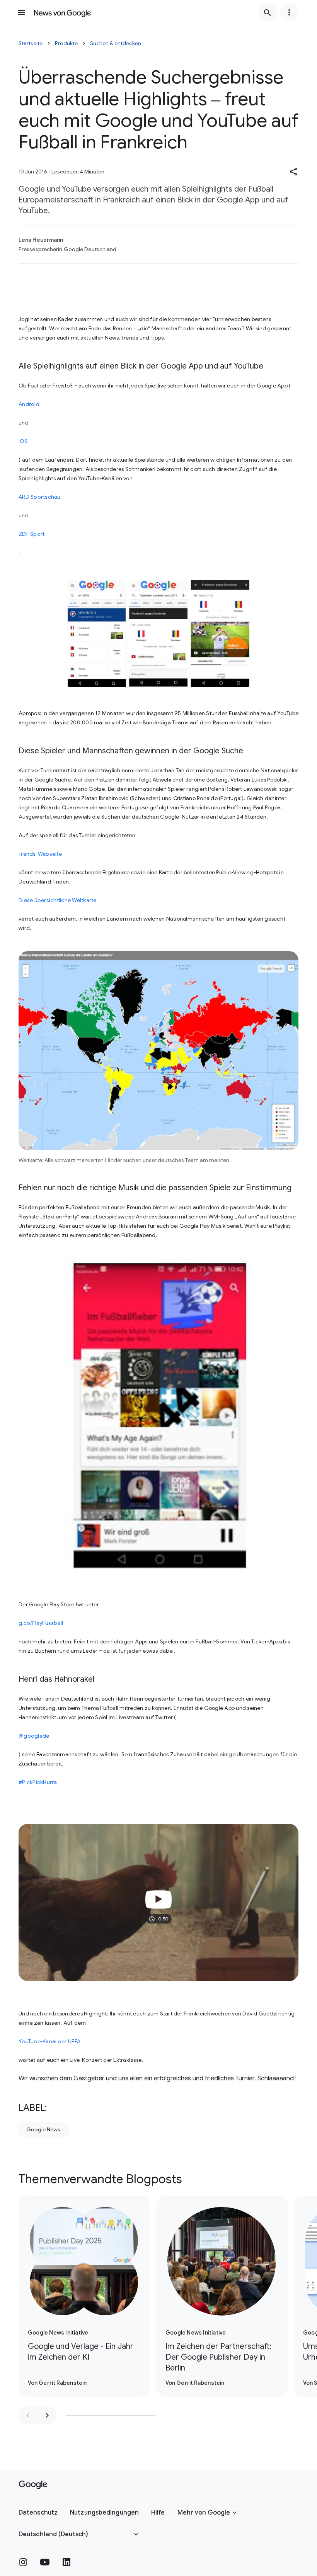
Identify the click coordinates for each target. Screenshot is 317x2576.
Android (29, 404)
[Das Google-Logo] (33, 2485)
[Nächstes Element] (47, 2415)
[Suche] (268, 12)
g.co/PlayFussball (41, 1623)
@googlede (34, 1736)
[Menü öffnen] (22, 12)
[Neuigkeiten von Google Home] (62, 12)
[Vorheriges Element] (28, 2415)
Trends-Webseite (40, 854)
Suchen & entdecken (116, 43)
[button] (294, 172)
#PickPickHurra (38, 1782)
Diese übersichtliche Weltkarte (58, 900)
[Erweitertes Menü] (289, 12)
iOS (23, 441)
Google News (43, 2129)
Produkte (66, 43)
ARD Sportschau (40, 497)
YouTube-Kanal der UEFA (50, 2041)
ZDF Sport (32, 534)
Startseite (31, 43)
